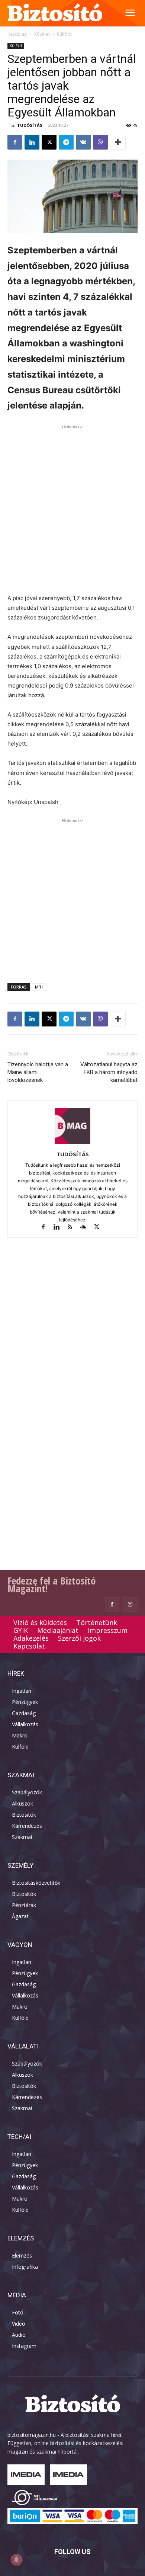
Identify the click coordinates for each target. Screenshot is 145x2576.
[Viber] (100, 142)
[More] (118, 142)
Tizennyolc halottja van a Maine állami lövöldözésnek (38, 1072)
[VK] (83, 142)
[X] (49, 142)
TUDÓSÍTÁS (30, 125)
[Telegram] (66, 142)
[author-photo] (72, 1144)
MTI (39, 987)
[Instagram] (130, 1604)
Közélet (42, 34)
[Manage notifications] (16, 2560)
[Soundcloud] (87, 1228)
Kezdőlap (17, 34)
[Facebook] (15, 142)
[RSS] (73, 1228)
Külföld (64, 34)
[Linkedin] (32, 142)
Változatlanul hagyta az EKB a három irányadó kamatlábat (109, 1072)
